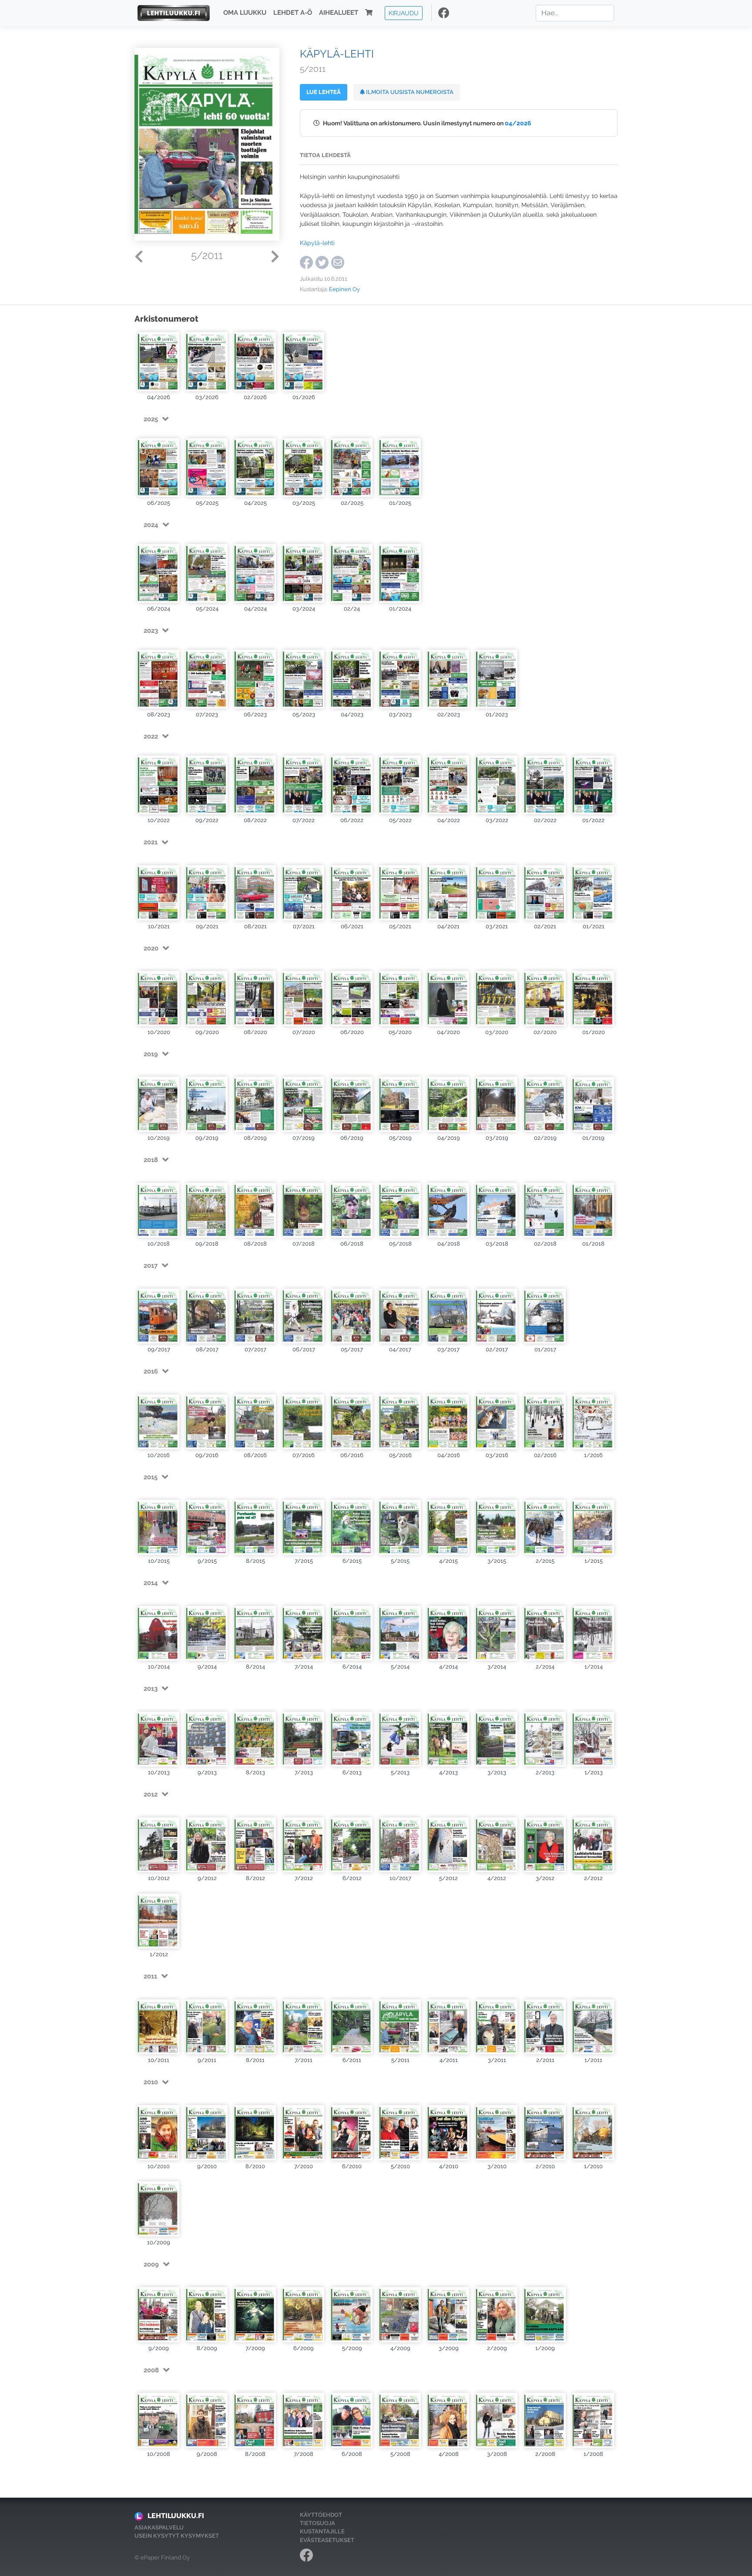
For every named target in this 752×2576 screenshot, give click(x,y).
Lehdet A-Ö (293, 13)
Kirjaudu (404, 13)
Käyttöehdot (321, 2515)
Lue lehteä (324, 92)
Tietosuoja (317, 2523)
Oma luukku (245, 13)
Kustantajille (322, 2531)
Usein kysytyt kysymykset (177, 2536)
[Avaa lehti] (159, 361)
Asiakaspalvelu (159, 2527)
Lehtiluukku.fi (176, 2516)
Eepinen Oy (344, 289)
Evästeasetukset (327, 2540)
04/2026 (518, 123)
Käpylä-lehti (317, 243)
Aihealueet (339, 13)
